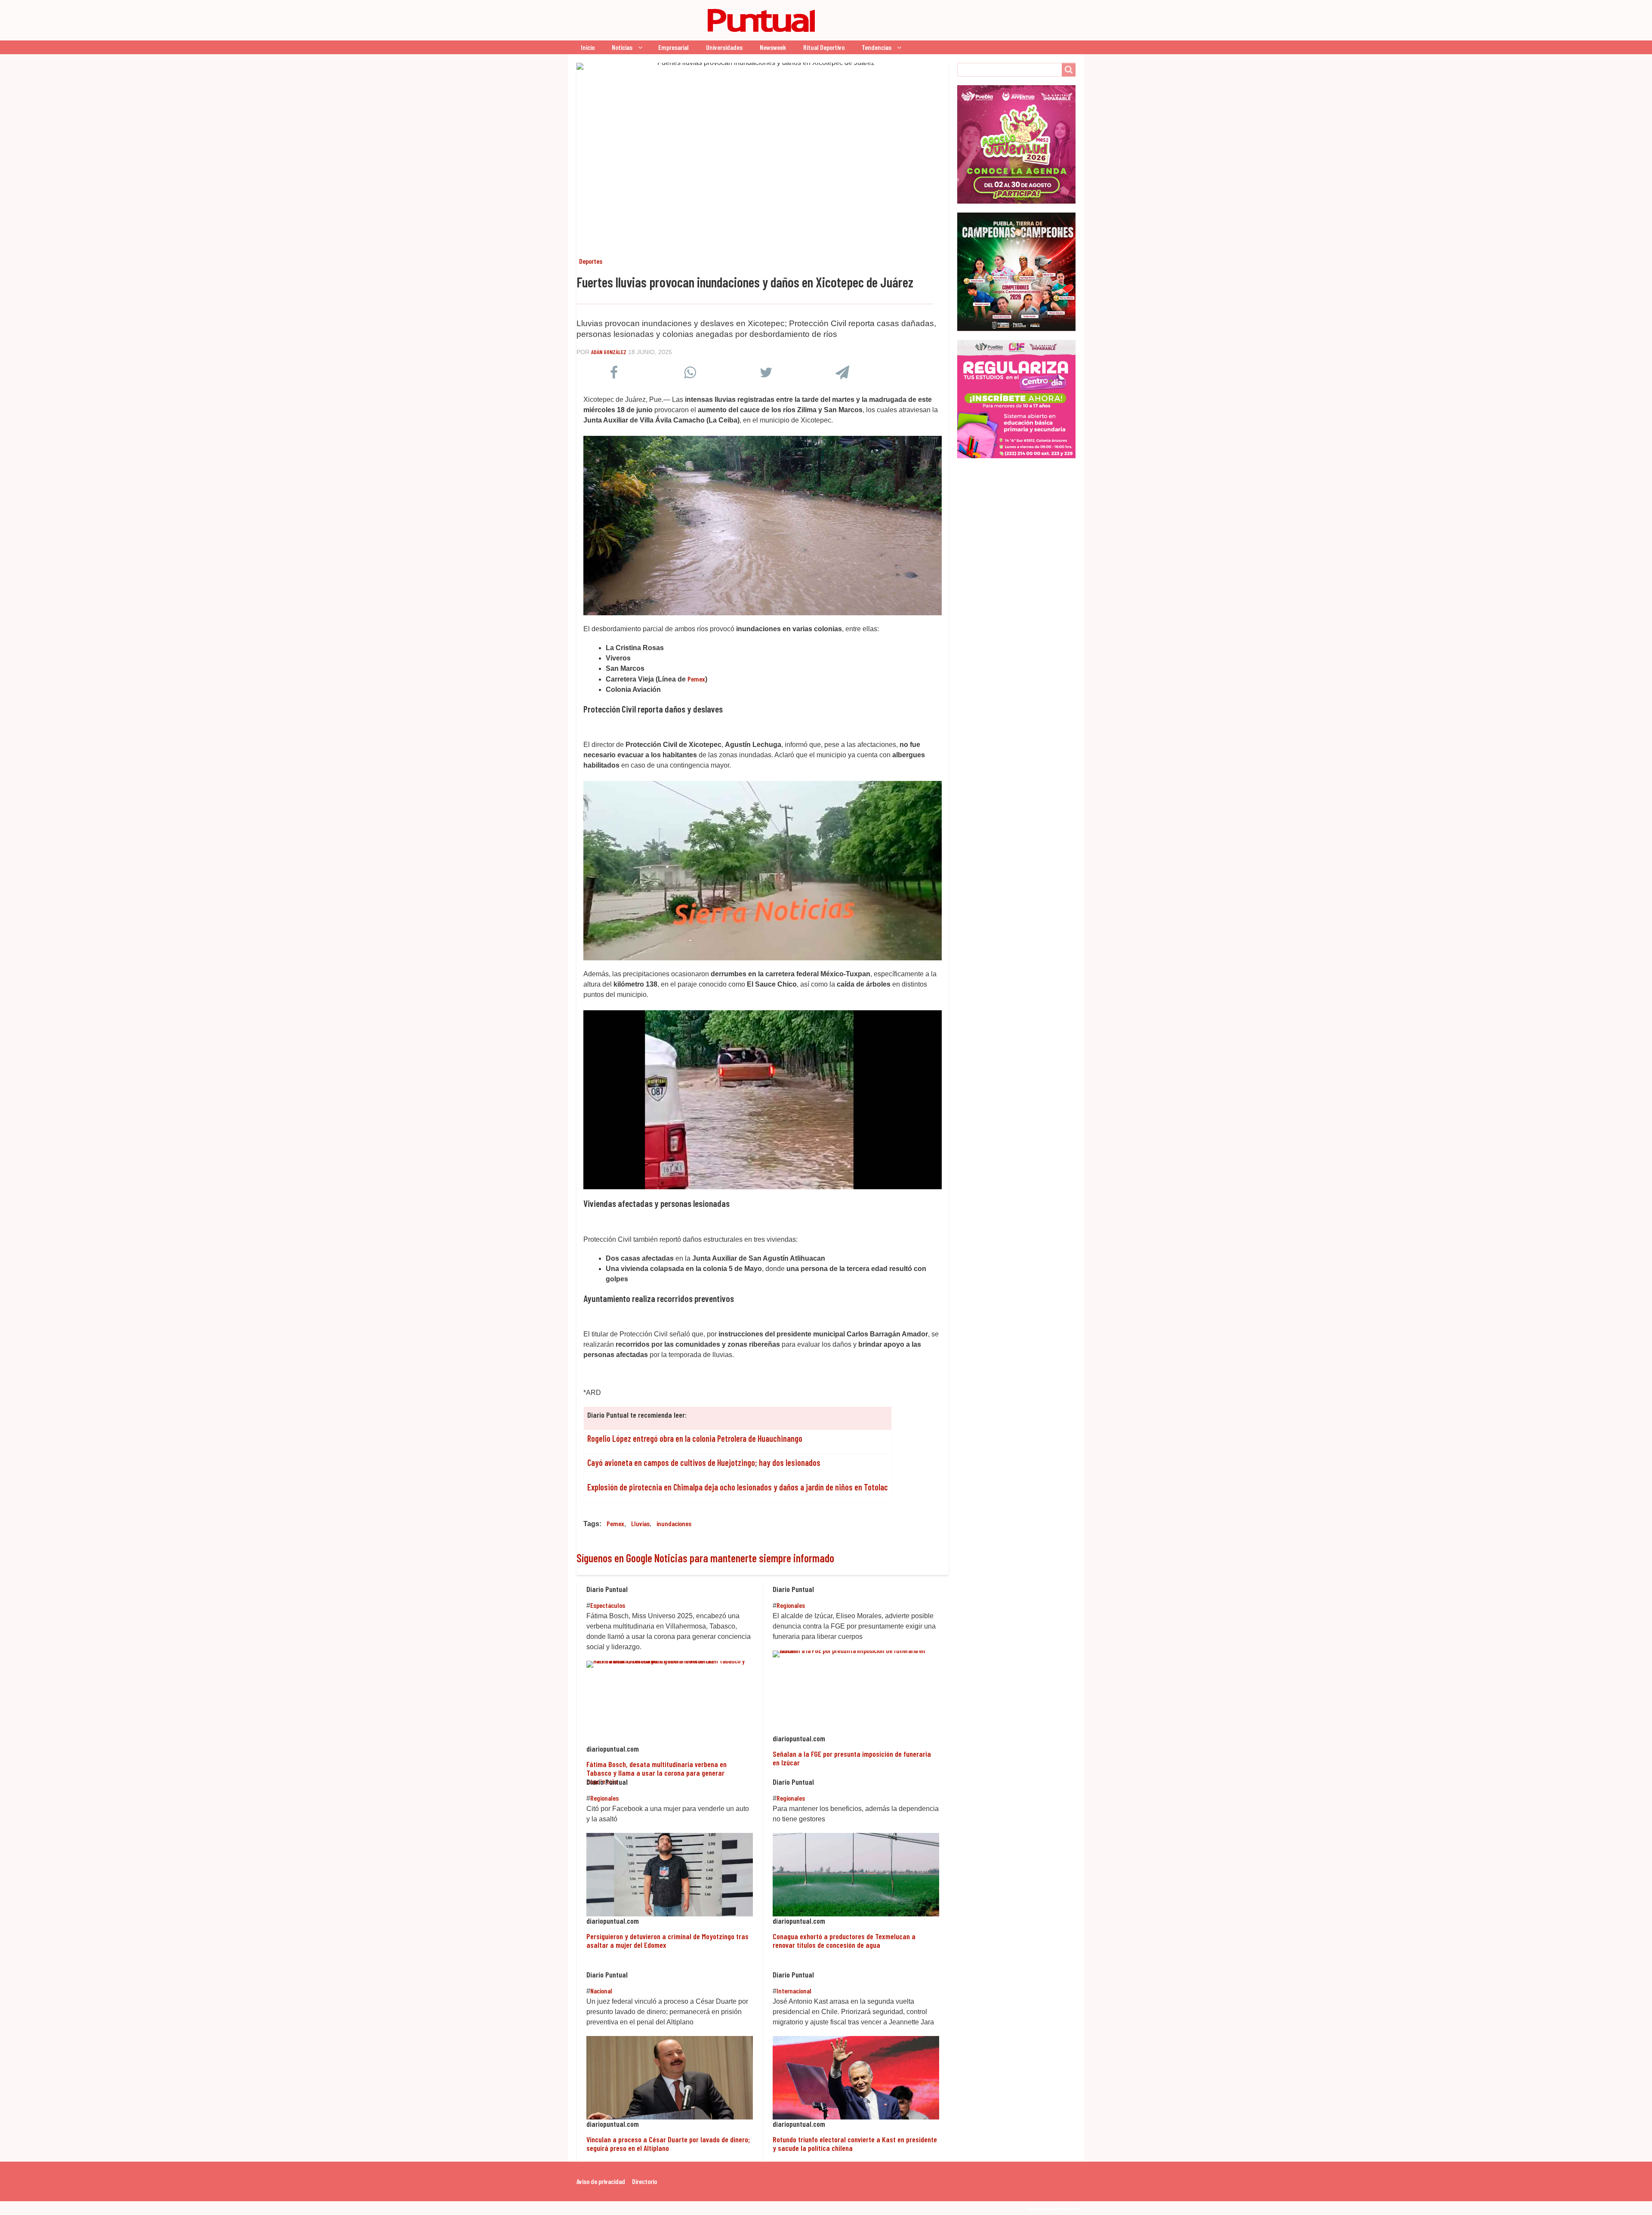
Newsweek (773, 47)
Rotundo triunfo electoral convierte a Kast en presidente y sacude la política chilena (855, 2144)
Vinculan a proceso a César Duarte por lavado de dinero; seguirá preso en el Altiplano (668, 2144)
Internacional (794, 1991)
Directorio (644, 2181)
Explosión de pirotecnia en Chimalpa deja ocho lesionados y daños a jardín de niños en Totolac (738, 1487)
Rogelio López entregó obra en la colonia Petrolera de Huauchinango (695, 1438)
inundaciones (674, 1523)
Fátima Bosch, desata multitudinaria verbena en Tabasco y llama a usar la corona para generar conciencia (656, 1773)
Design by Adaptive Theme (1054, 2208)
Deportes (591, 261)
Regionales (791, 1605)
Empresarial (673, 47)
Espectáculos (608, 1605)
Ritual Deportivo (824, 47)
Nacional (601, 1991)
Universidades (724, 47)
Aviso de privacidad (601, 2181)
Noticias (622, 47)
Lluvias (640, 1523)
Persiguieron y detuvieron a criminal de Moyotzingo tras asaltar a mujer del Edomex (667, 1940)
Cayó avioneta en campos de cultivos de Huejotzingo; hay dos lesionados (704, 1462)
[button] (614, 375)
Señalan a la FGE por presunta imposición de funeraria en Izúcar (852, 1758)
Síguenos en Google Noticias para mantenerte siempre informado (705, 1558)
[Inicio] (699, 20)
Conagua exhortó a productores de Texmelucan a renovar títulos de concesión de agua (844, 1940)
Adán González (609, 352)
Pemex (615, 1523)
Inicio (588, 47)
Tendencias (877, 47)
